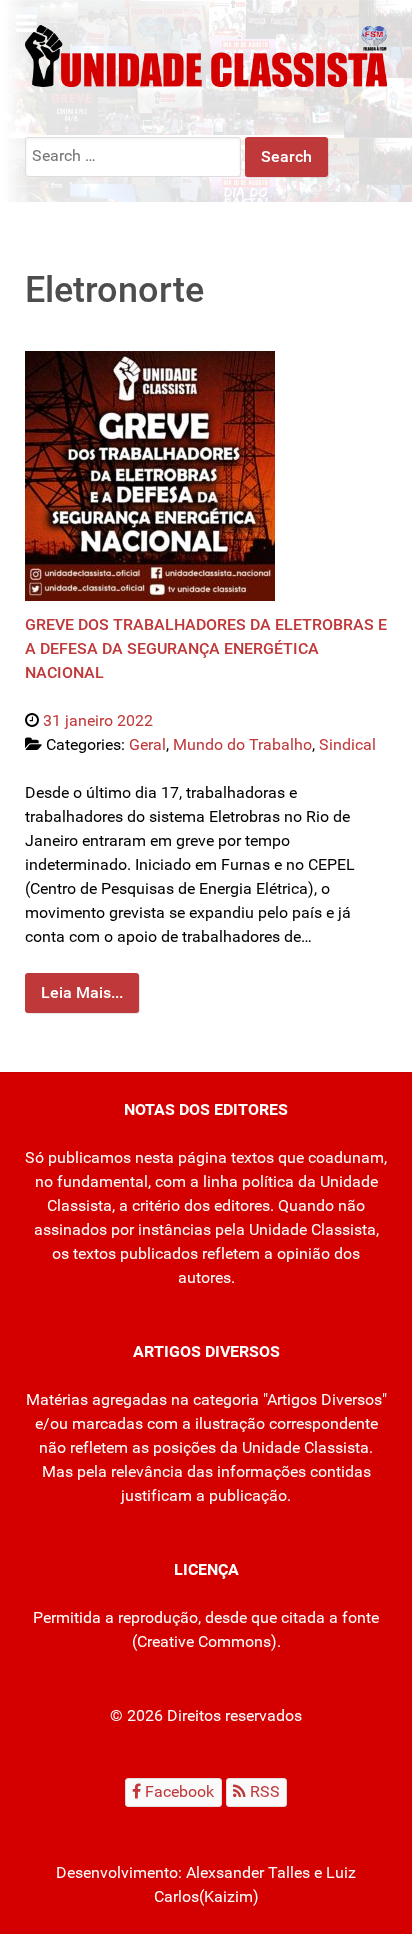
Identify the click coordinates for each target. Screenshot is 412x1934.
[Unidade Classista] (206, 54)
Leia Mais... (82, 992)
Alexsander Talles (248, 1872)
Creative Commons (204, 1641)
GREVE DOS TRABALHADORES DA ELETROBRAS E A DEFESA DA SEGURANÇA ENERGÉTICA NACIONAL (206, 648)
